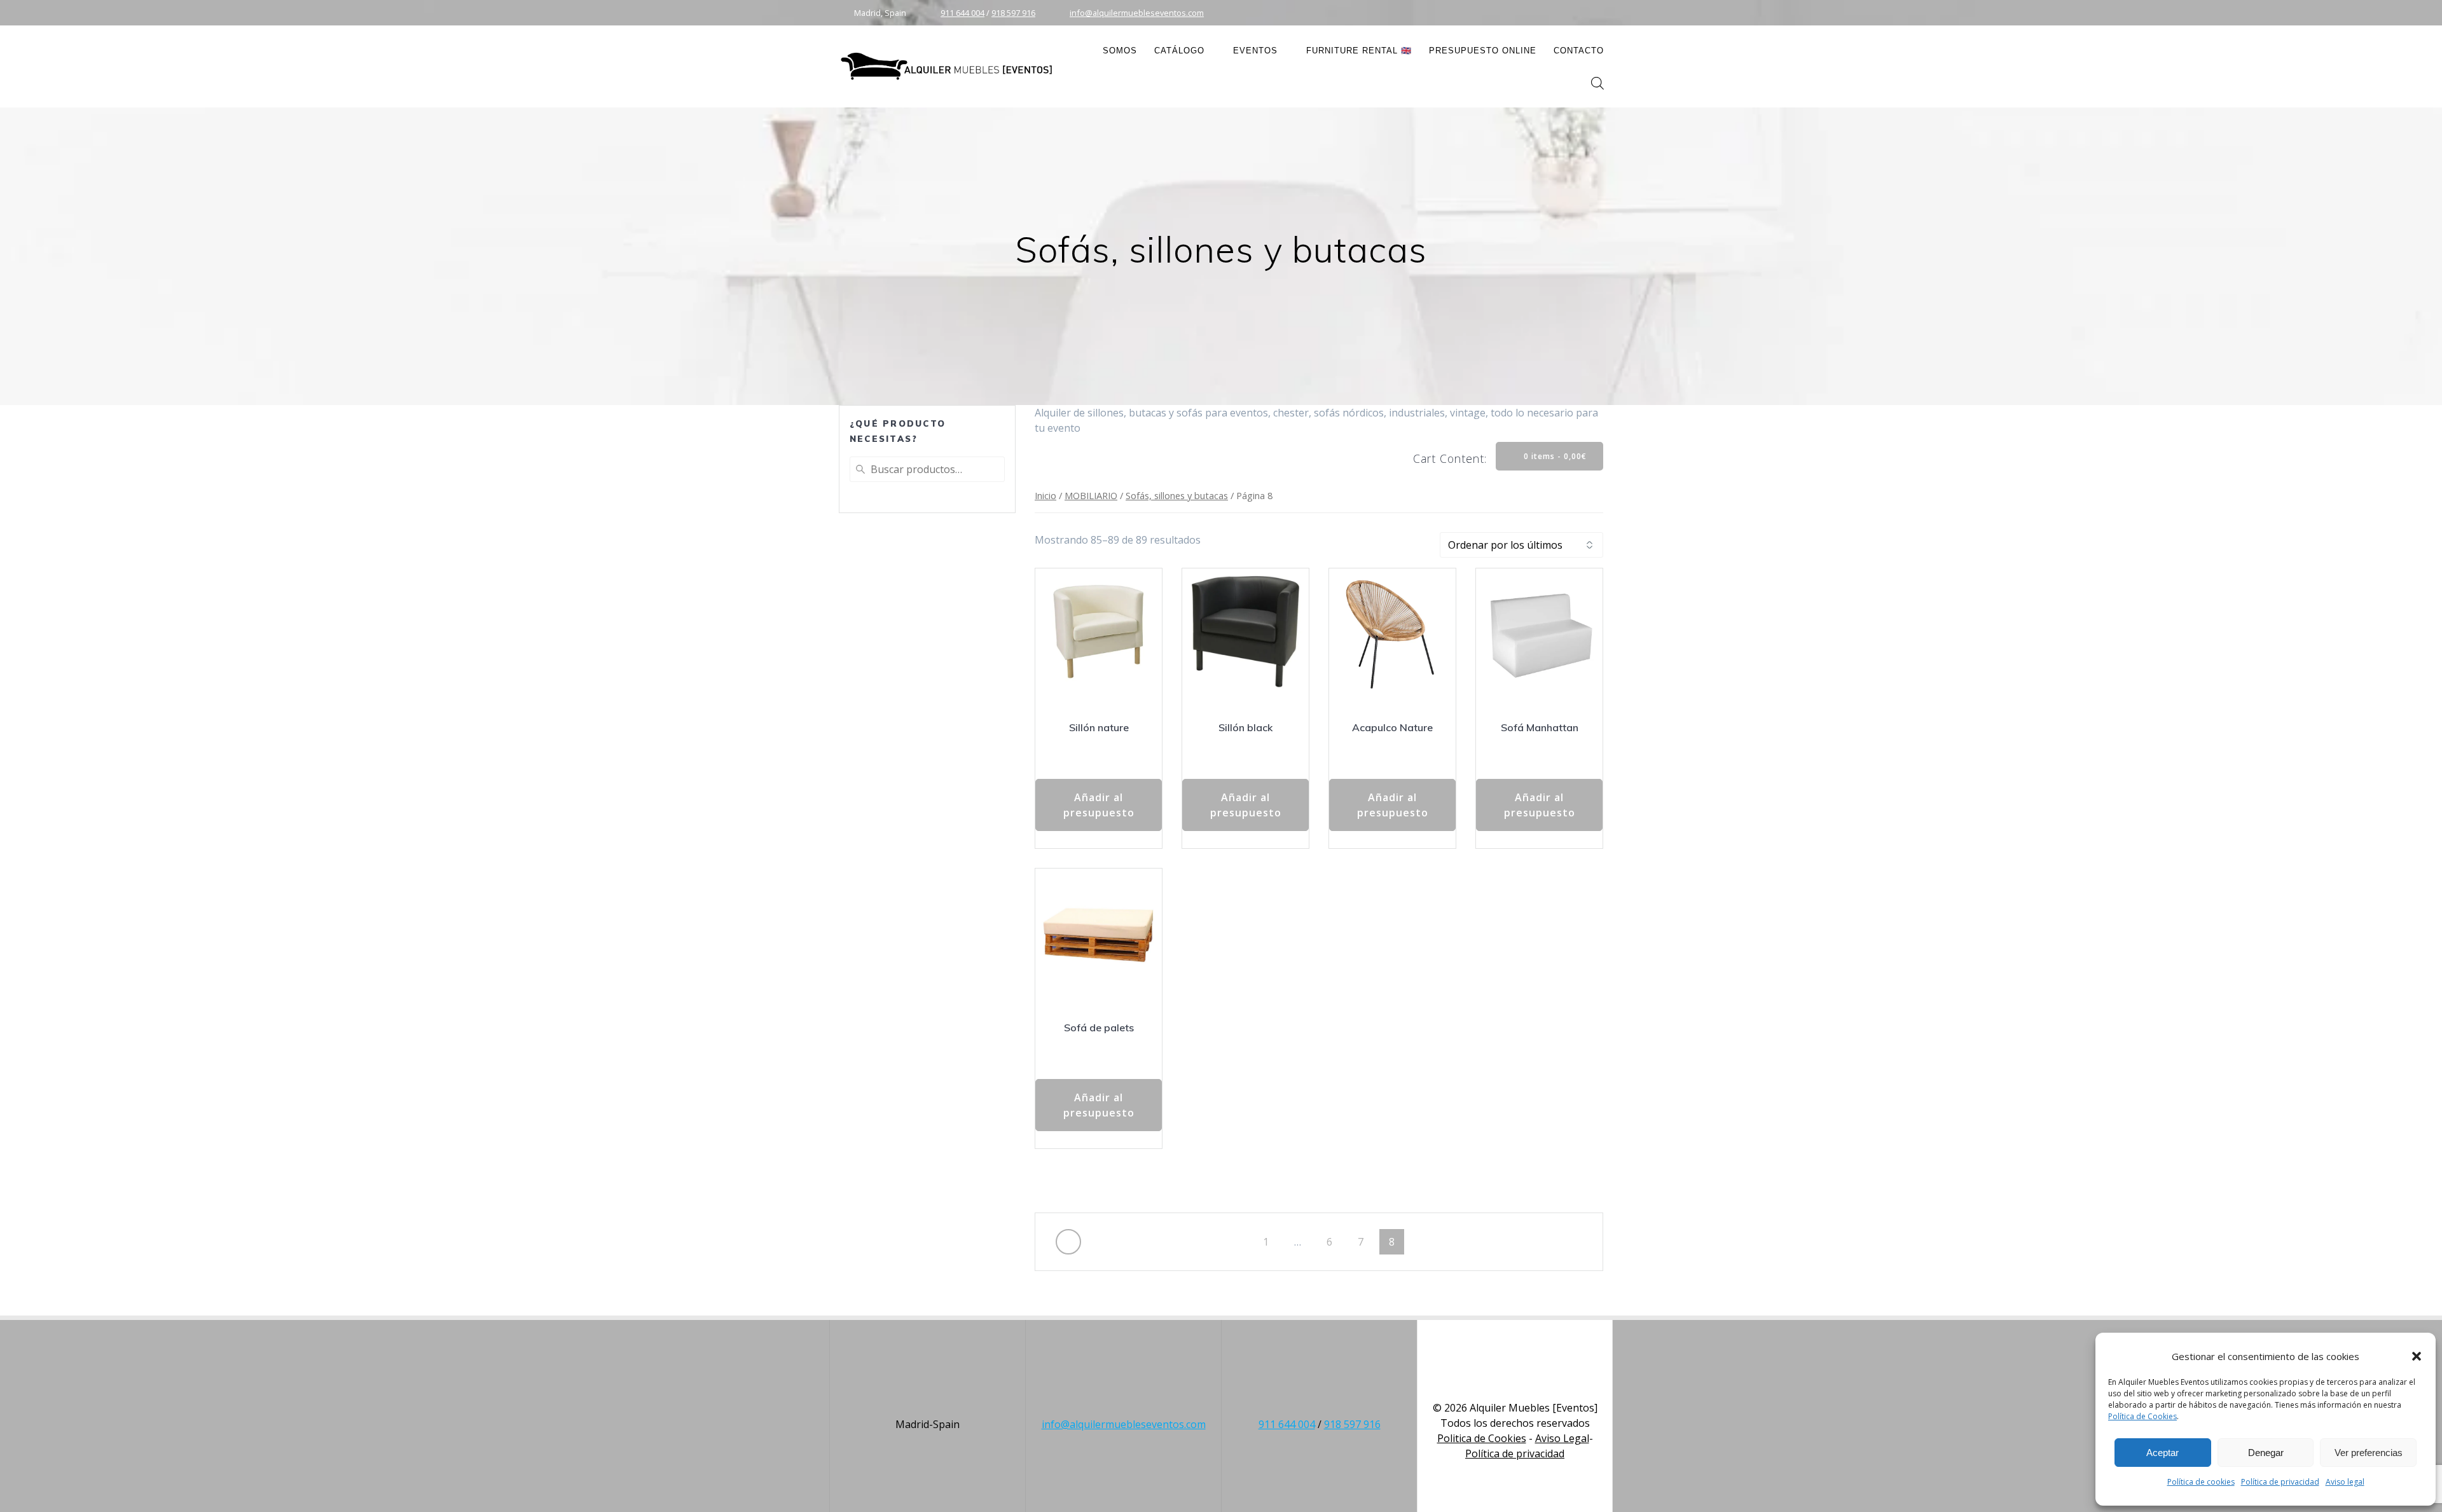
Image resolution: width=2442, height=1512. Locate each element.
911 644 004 (962, 13)
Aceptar (2163, 1453)
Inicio (1045, 495)
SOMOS (1120, 51)
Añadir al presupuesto (1099, 805)
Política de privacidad (2280, 1482)
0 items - (1554, 456)
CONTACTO (1579, 51)
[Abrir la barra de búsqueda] (1597, 83)
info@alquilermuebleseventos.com (1137, 13)
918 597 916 (1013, 13)
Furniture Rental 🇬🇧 (1359, 51)
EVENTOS (1255, 51)
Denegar (2266, 1453)
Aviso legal (2345, 1482)
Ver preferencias (2369, 1453)
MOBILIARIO (1091, 495)
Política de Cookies (2142, 1416)
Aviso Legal (1562, 1438)
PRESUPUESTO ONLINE (1483, 51)
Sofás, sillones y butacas (1177, 495)
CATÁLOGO (1179, 51)
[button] (2417, 1356)
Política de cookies (2201, 1482)
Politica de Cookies (1482, 1438)
